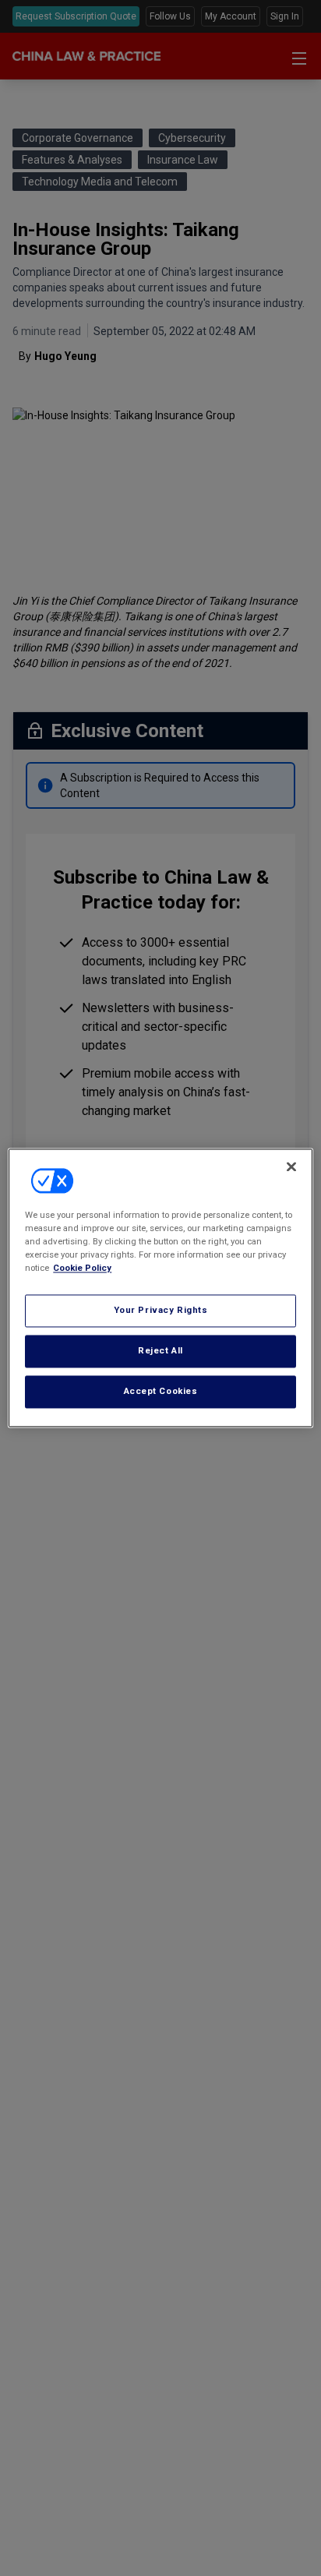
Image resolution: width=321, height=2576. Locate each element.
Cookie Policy (82, 1269)
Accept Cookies (161, 1392)
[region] (160, 1288)
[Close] (291, 1166)
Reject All (160, 1351)
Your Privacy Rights (161, 1311)
